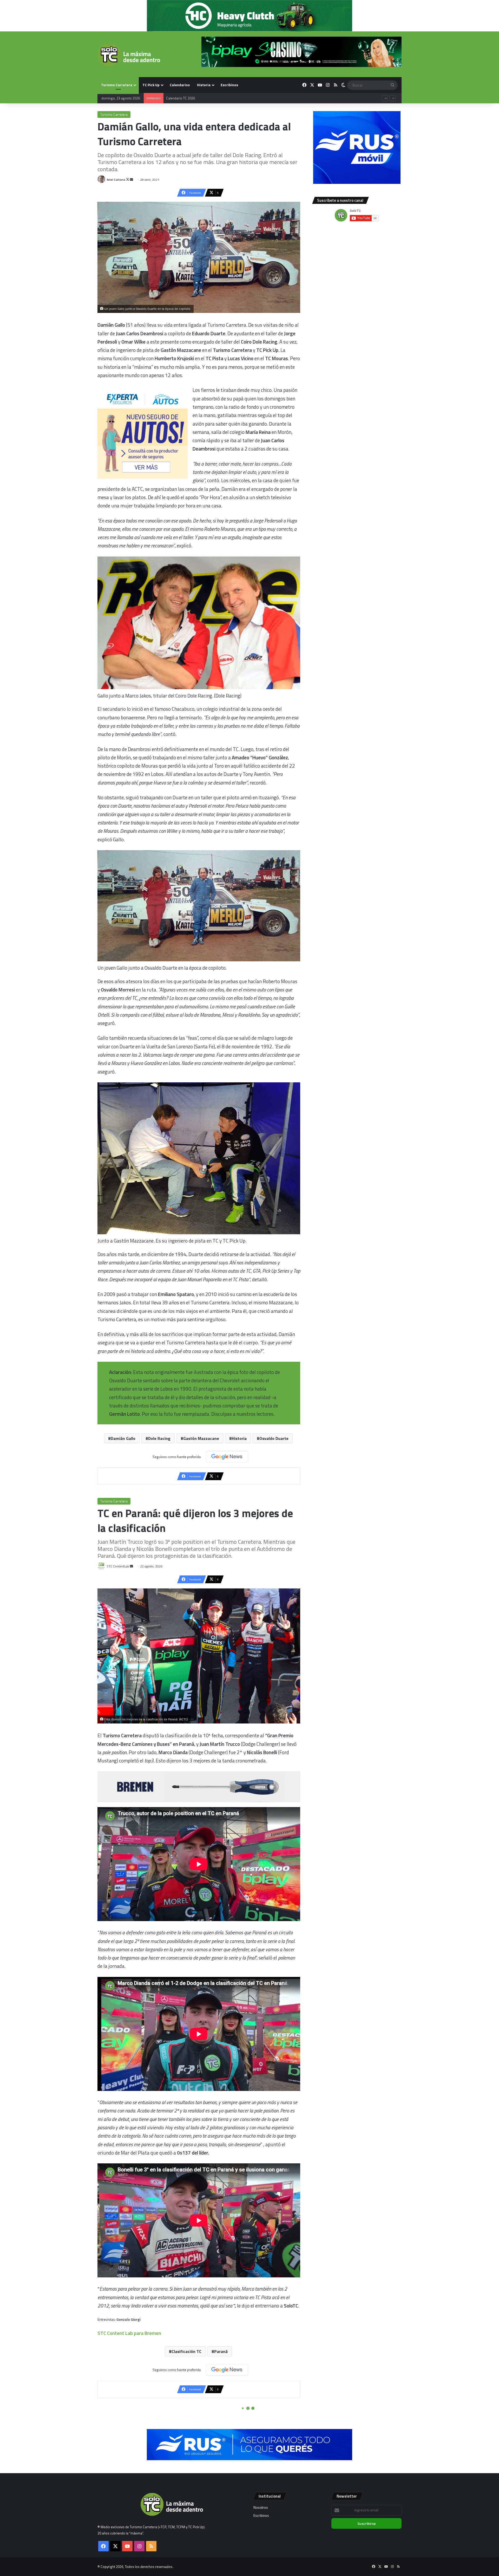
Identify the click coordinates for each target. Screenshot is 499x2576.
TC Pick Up (151, 85)
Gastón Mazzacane (201, 1438)
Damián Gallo (123, 1438)
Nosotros (261, 2507)
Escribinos (229, 85)
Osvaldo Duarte (274, 1438)
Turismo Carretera (117, 85)
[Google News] (227, 1457)
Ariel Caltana (116, 180)
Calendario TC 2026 (180, 98)
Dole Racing (159, 1438)
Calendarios (180, 85)
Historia (204, 85)
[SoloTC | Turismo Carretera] (129, 55)
